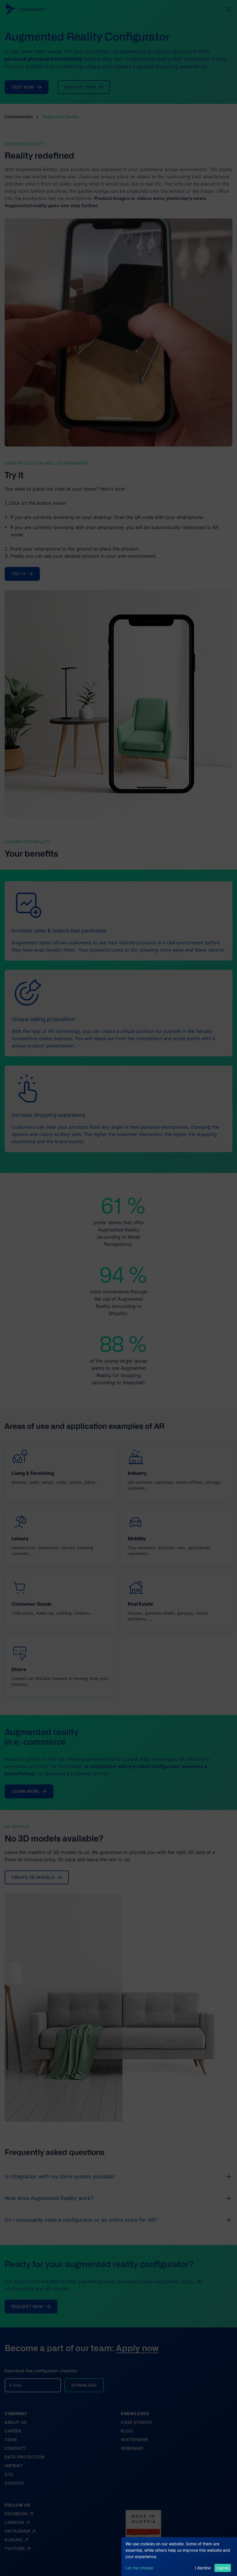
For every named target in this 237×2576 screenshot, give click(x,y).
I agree (223, 2568)
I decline (203, 2568)
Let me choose (139, 2568)
